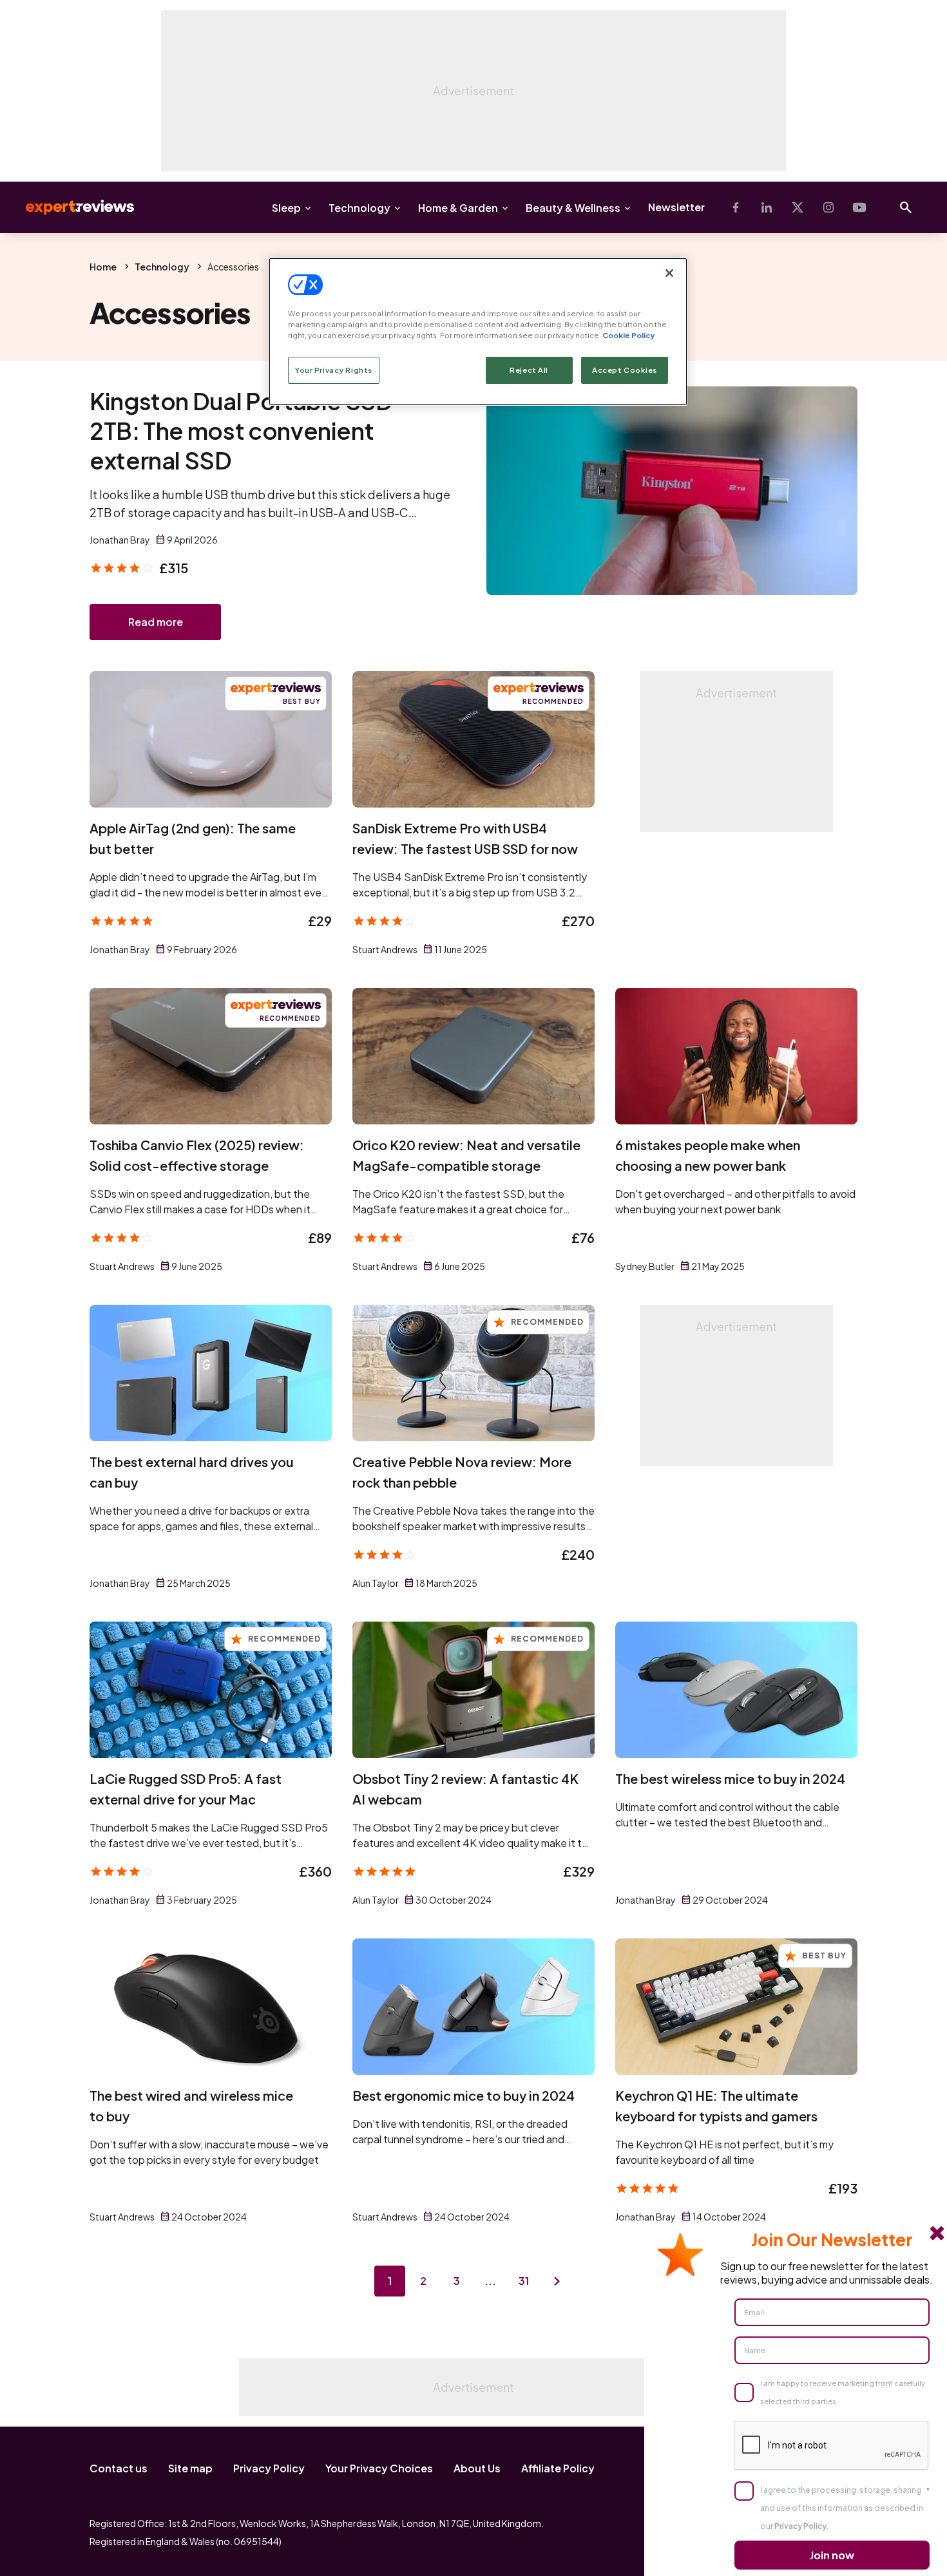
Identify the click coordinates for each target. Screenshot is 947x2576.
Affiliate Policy (558, 2468)
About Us (477, 2468)
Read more (156, 622)
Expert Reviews (70, 207)
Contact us (119, 2468)
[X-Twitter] (798, 207)
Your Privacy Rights (334, 370)
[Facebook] (736, 207)
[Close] (669, 273)
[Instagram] (828, 207)
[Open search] (906, 207)
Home (103, 267)
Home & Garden (458, 208)
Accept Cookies (625, 370)
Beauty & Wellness (573, 208)
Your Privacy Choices (379, 2468)
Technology (359, 208)
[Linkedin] (767, 207)
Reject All (529, 370)
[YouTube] (859, 207)
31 (524, 2281)
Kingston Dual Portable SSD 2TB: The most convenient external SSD (241, 431)
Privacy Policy (269, 2468)
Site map (190, 2468)
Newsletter (676, 207)
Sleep (286, 208)
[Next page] (557, 2281)
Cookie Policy (628, 335)
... (490, 2281)
